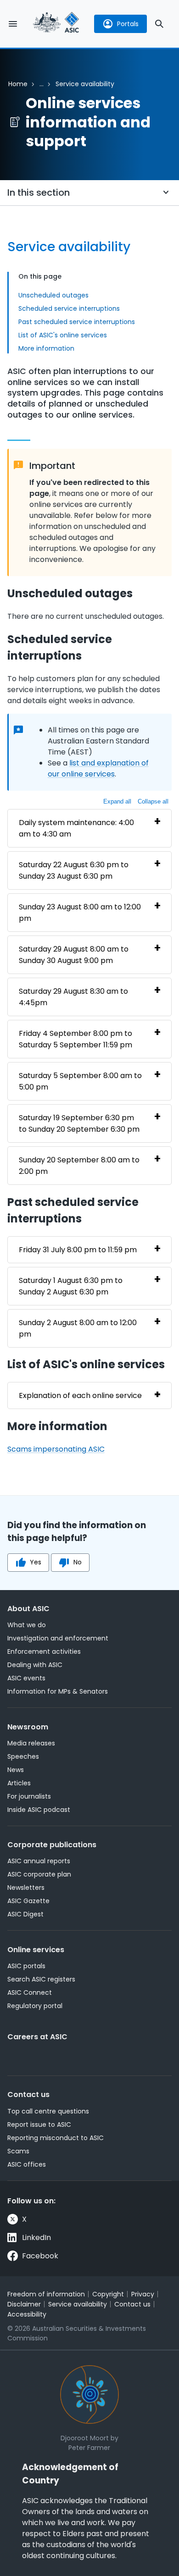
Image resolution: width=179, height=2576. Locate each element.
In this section (39, 193)
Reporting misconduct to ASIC (56, 2138)
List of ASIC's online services (63, 335)
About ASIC (28, 1609)
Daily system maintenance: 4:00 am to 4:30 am (76, 828)
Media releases (31, 1743)
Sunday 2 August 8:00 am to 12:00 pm (78, 1328)
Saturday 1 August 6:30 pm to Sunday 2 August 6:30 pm (71, 1286)
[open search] (159, 24)
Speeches (23, 1756)
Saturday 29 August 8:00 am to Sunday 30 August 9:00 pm (74, 955)
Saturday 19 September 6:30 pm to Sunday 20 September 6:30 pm (79, 1123)
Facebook (40, 2256)
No (78, 1562)
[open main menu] (13, 24)
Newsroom (28, 1727)
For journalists (29, 1796)
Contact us (28, 2094)
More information (46, 348)
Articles (19, 1783)
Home (18, 84)
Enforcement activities (44, 1651)
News (16, 1770)
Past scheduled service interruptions (77, 322)
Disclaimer (24, 2304)
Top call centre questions (48, 2111)
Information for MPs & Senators (58, 1691)
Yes (36, 1562)
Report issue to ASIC (39, 2125)
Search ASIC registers (41, 1979)
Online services (36, 1950)
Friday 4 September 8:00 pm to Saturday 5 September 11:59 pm (76, 1039)
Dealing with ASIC (35, 1665)
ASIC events (26, 1678)
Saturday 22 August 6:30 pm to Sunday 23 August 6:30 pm (74, 870)
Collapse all (153, 801)
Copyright (108, 2294)
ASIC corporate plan (39, 1874)
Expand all (117, 801)
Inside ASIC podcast (39, 1810)
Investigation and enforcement (58, 1638)
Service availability (78, 2304)
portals (128, 24)
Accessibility (27, 2314)
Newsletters (26, 1888)
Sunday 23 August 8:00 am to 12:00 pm (80, 913)
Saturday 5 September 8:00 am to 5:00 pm (80, 1081)
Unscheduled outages (53, 295)
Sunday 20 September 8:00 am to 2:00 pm (79, 1166)
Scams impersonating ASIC (56, 1449)
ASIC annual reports (39, 1861)
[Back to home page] (56, 24)
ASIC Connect (30, 1993)
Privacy (143, 2294)
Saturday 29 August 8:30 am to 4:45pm (73, 997)
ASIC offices (27, 2164)
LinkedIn (36, 2237)
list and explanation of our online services (98, 768)
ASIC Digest (25, 1914)
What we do (27, 1625)
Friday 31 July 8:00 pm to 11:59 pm (78, 1250)
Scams (18, 2151)
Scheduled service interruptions (69, 308)
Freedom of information (46, 2294)
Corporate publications (52, 1845)
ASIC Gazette (28, 1901)
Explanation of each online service (80, 1395)
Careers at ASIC (37, 2037)
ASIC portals (26, 1966)
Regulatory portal (35, 2006)
